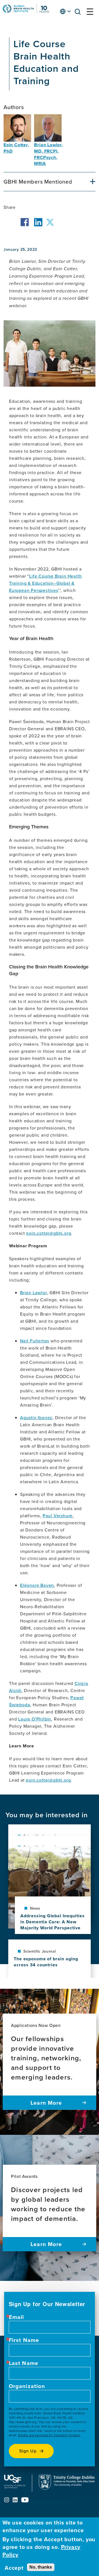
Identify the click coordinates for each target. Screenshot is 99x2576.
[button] (79, 13)
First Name (24, 2340)
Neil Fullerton (35, 1341)
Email (16, 2317)
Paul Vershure (58, 1516)
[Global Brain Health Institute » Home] (26, 12)
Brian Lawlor (34, 1293)
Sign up (28, 2451)
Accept (14, 2568)
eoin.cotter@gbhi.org (49, 1233)
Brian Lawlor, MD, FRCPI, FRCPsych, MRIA (48, 154)
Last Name (24, 2363)
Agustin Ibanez (36, 1417)
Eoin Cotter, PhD (16, 148)
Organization (27, 2386)
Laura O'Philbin (35, 1719)
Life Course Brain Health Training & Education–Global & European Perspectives (45, 583)
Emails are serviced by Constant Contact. (50, 2435)
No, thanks (41, 2567)
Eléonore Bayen (37, 1585)
